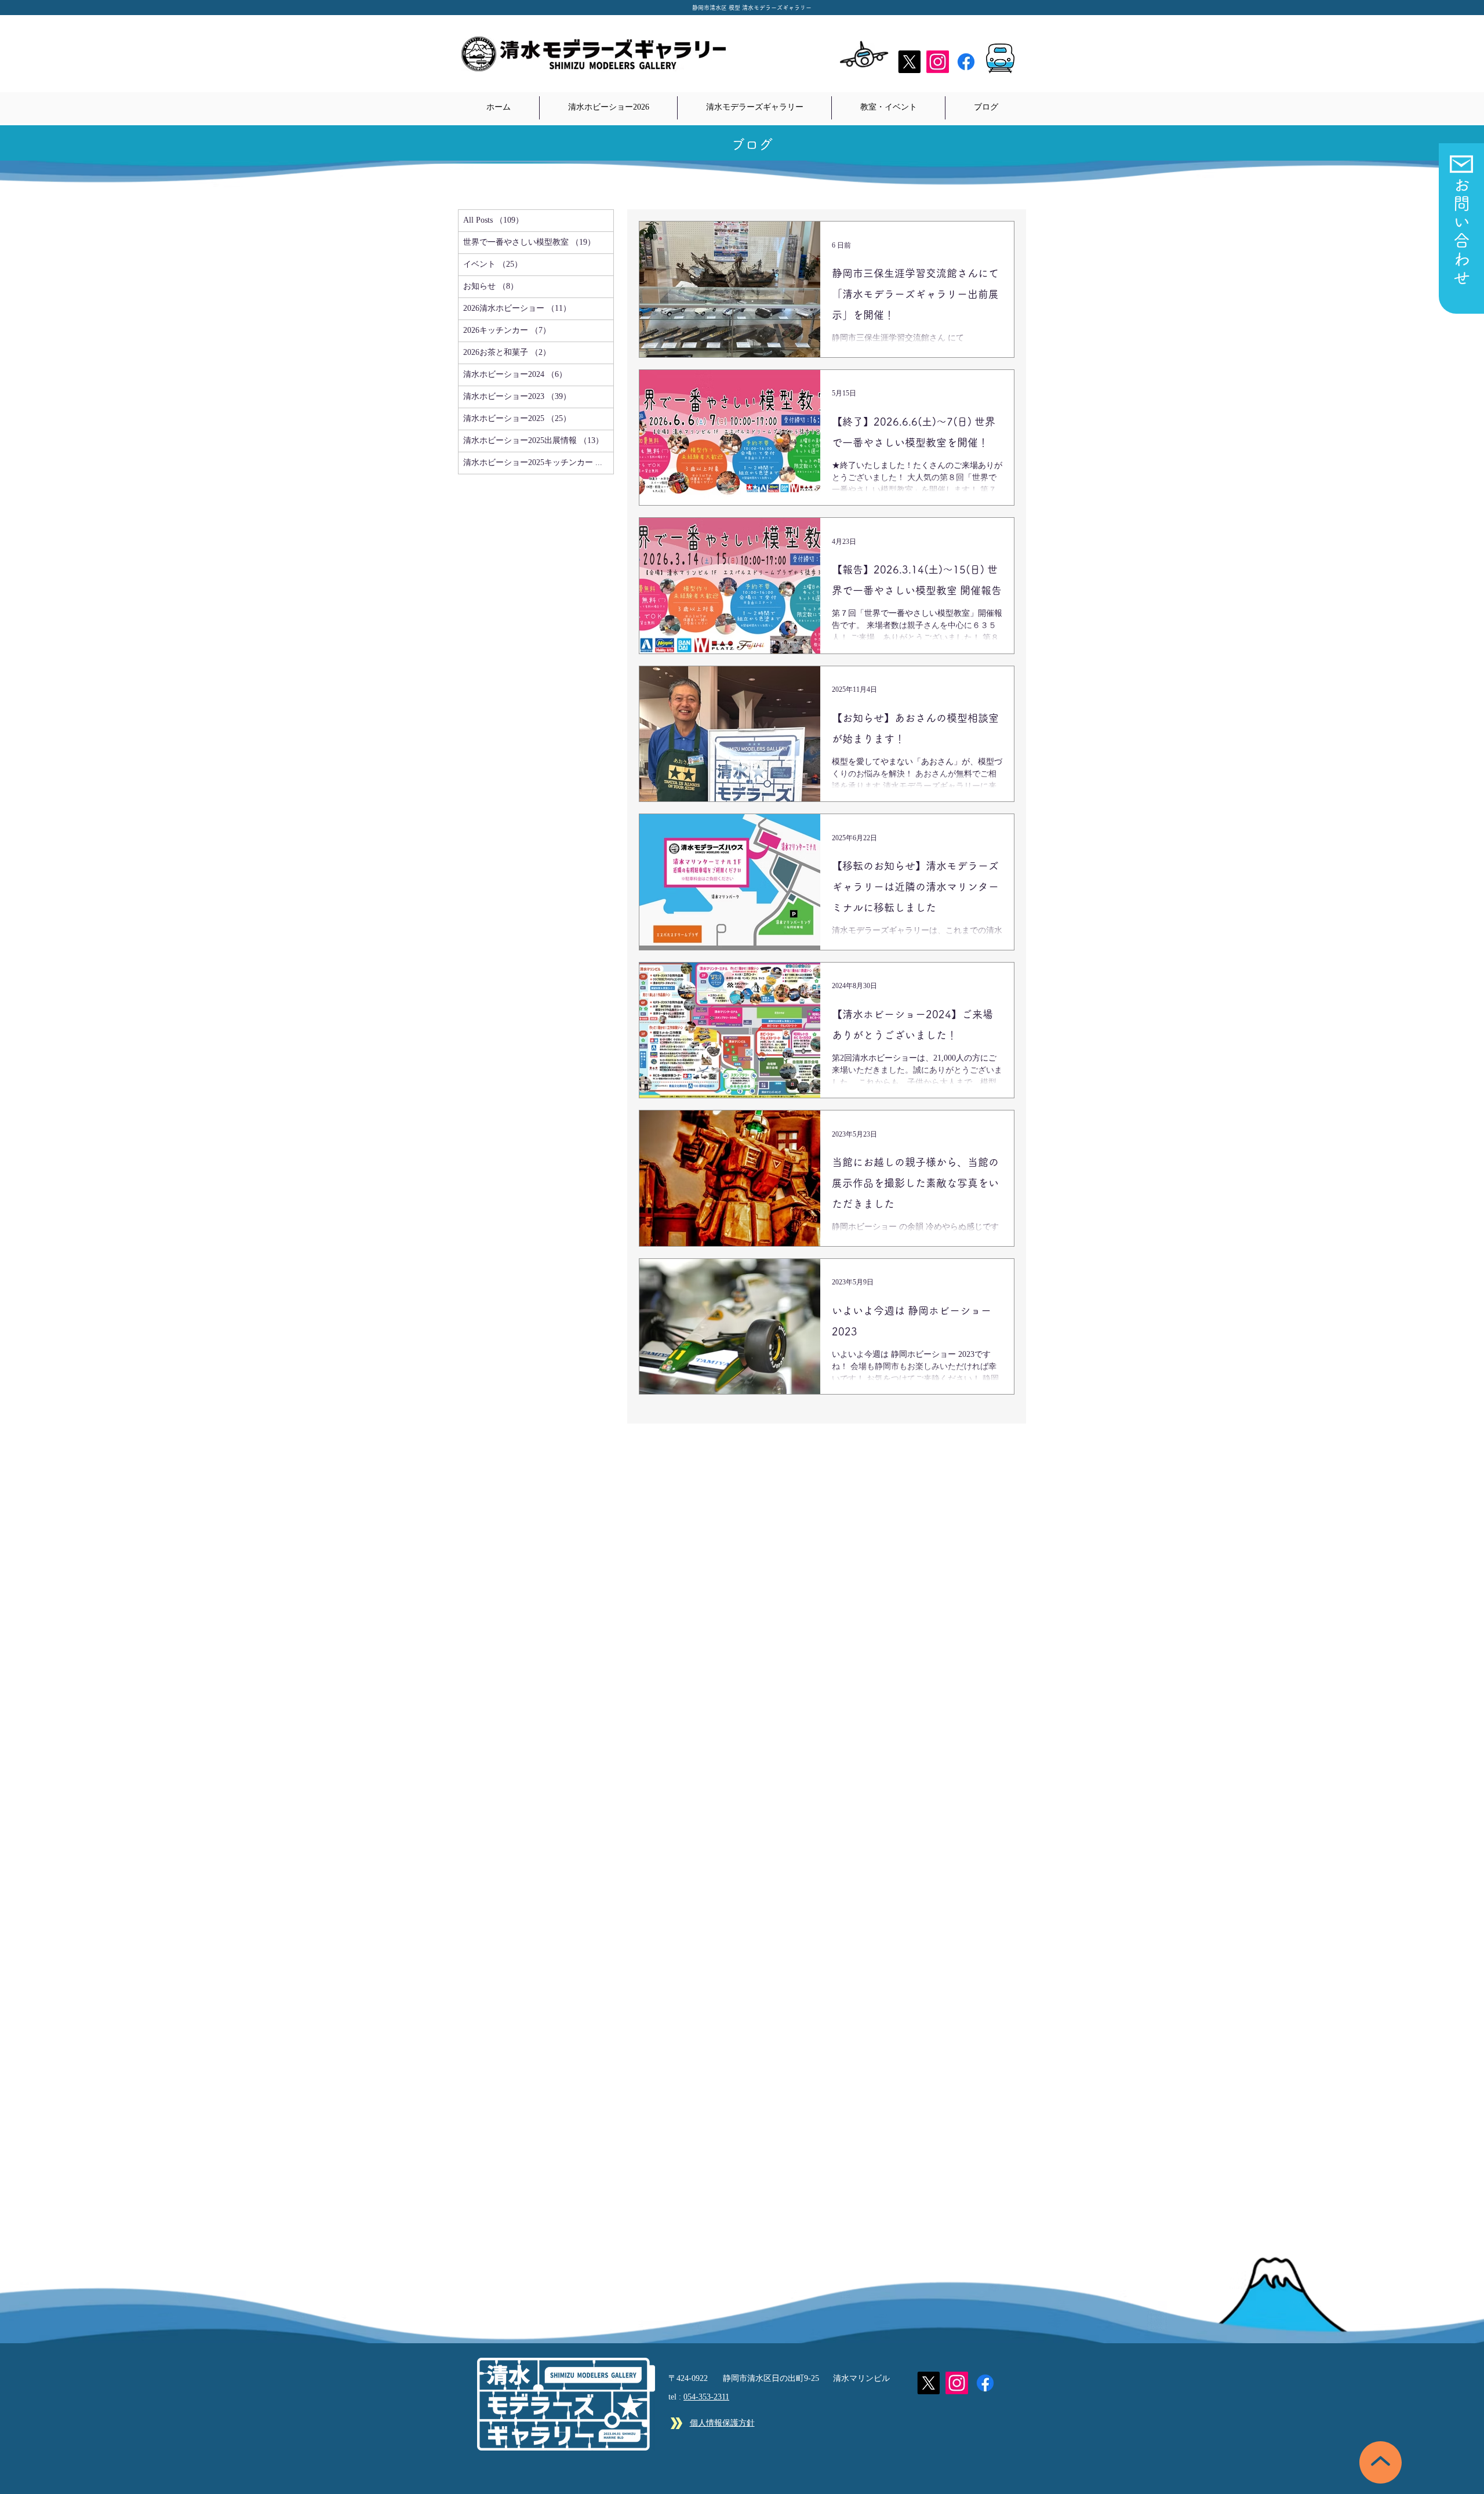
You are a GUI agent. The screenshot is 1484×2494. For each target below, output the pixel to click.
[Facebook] (966, 62)
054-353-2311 (706, 2397)
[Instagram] (938, 62)
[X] (909, 62)
